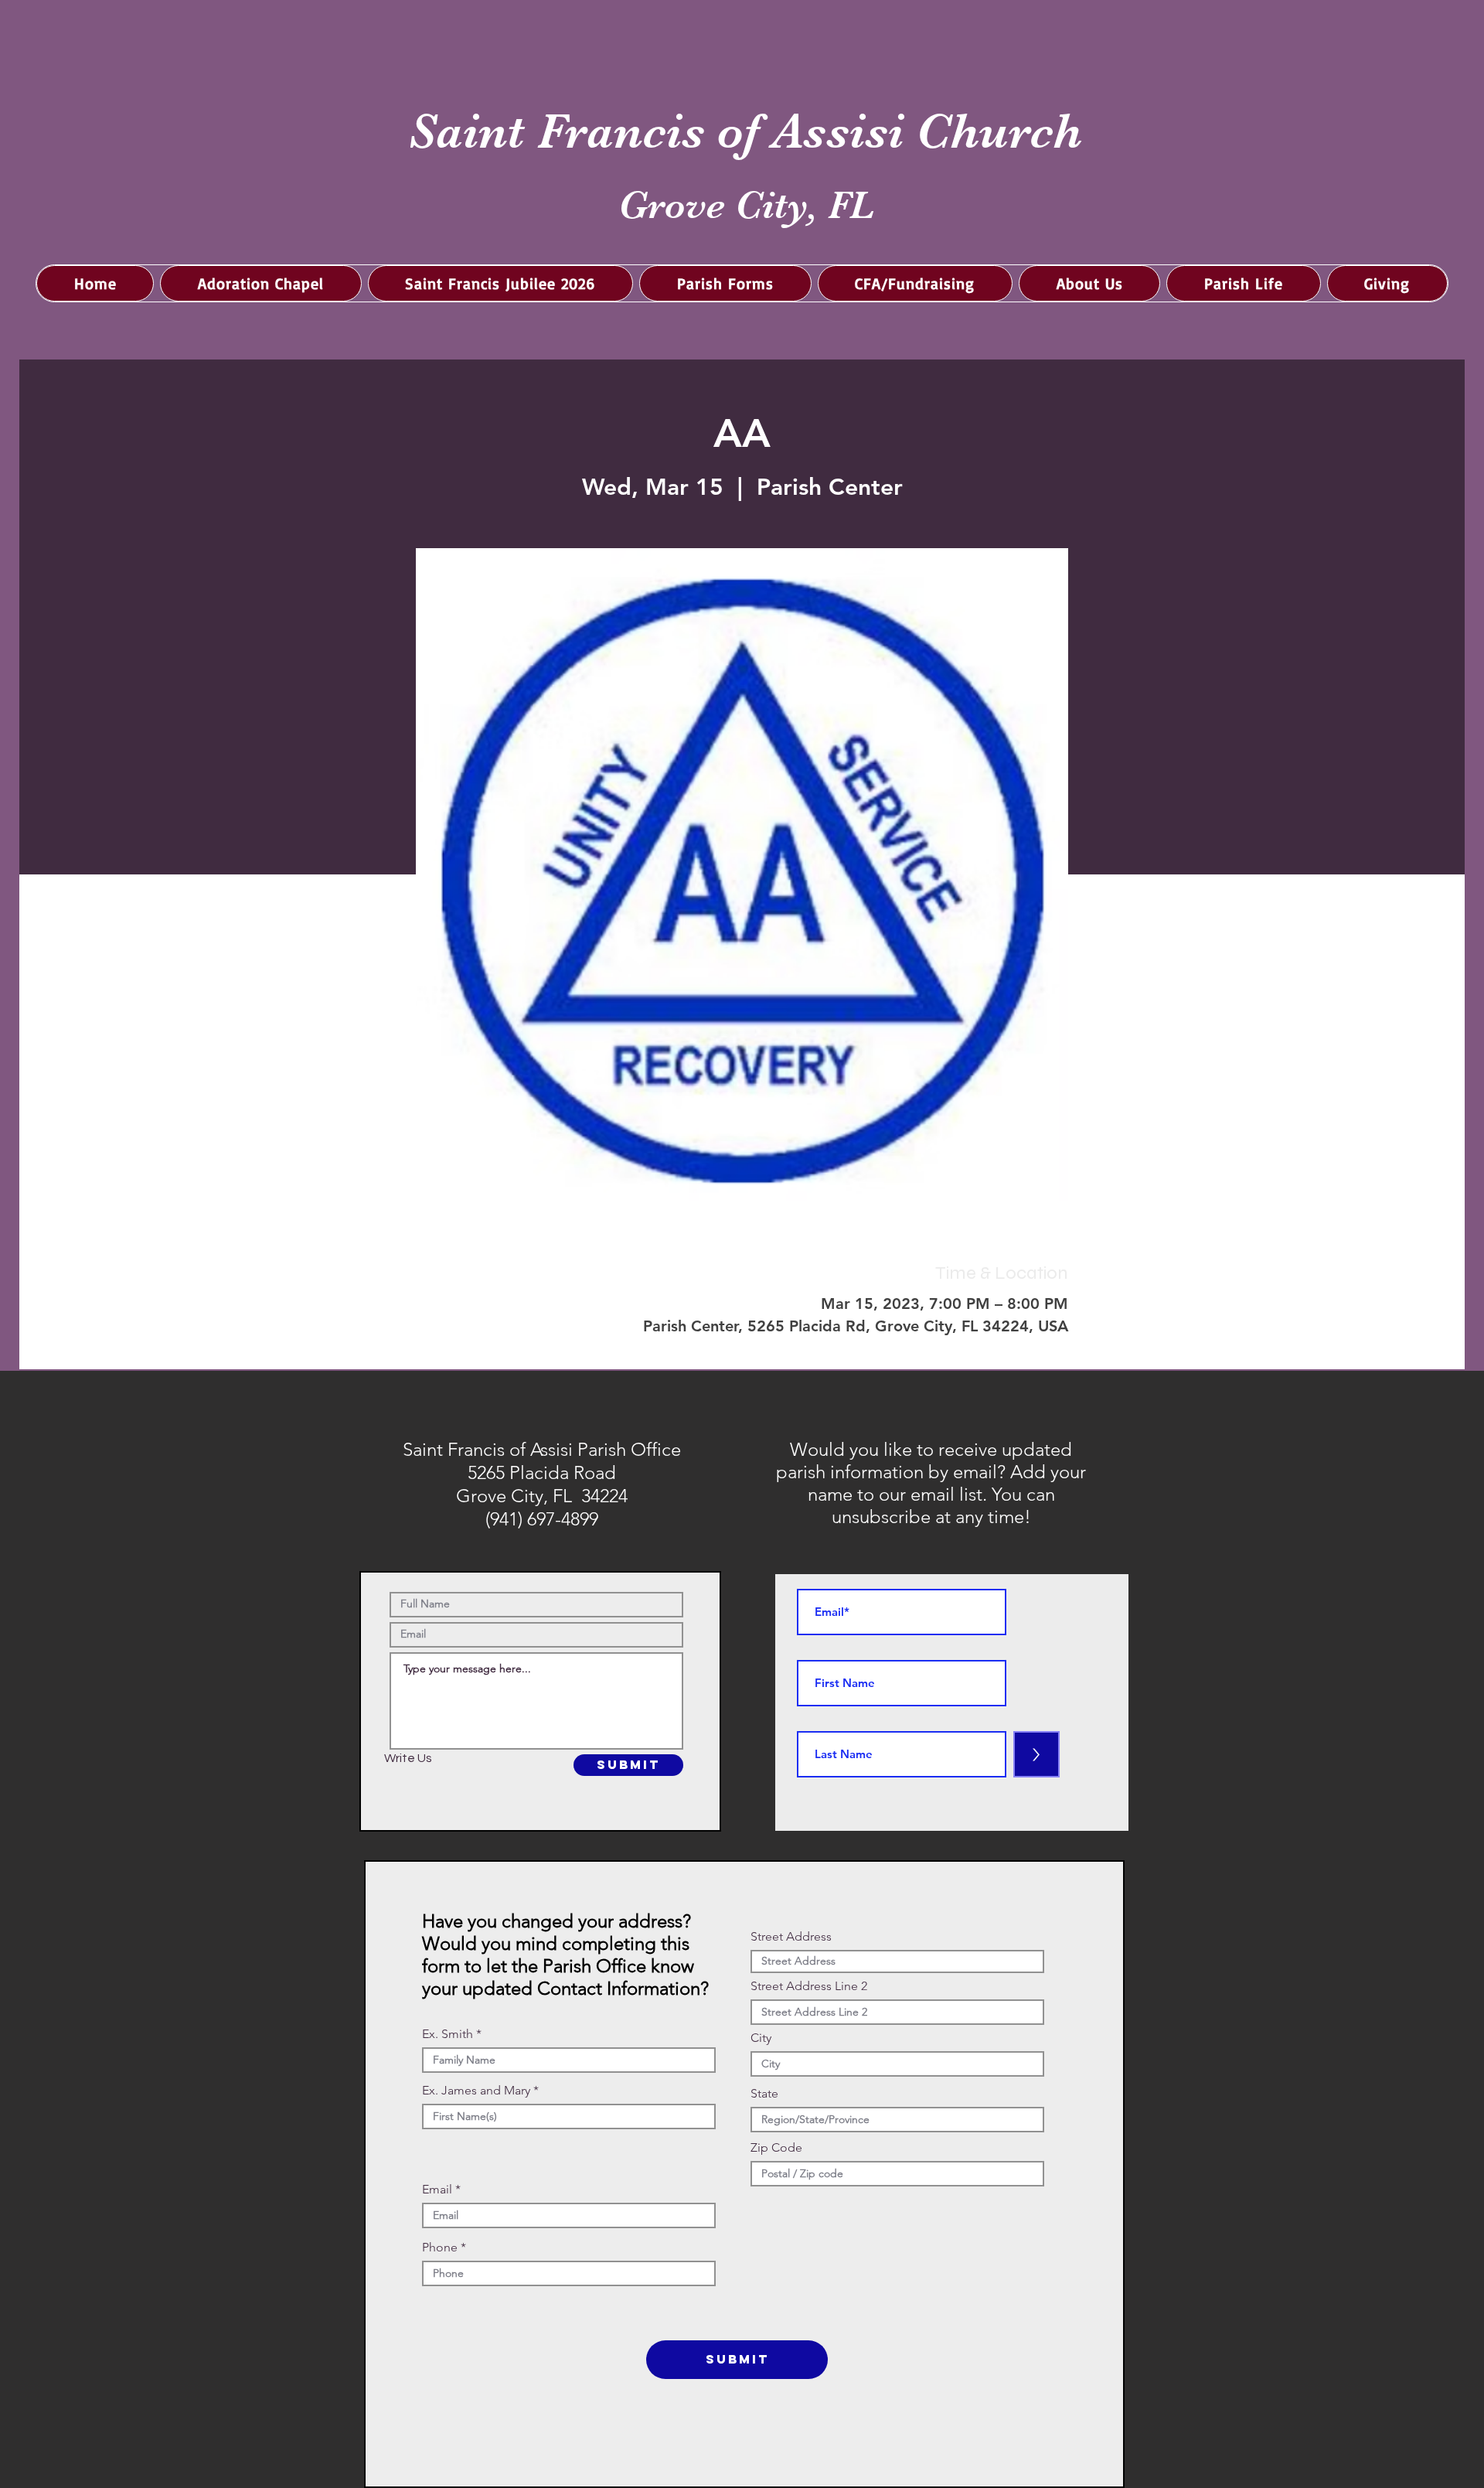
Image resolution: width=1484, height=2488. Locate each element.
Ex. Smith (448, 2034)
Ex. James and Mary (476, 2091)
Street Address (791, 1937)
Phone (440, 2248)
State (764, 2094)
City (761, 2038)
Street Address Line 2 (809, 1986)
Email (437, 2190)
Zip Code (776, 2148)
